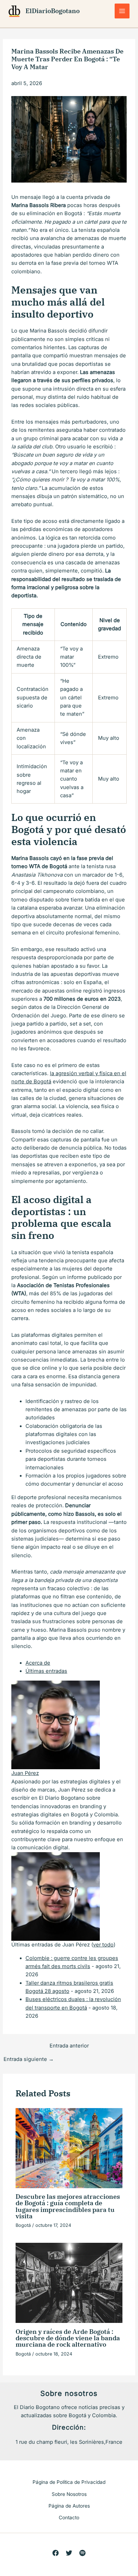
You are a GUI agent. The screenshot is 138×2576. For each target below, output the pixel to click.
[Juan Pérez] (56, 1725)
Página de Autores (69, 2506)
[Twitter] (69, 2553)
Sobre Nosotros (69, 2494)
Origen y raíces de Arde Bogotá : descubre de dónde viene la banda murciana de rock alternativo (68, 2338)
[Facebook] (56, 2553)
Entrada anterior (69, 2046)
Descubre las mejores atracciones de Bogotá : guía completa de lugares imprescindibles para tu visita (68, 2206)
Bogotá (23, 2225)
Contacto (69, 2518)
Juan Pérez (25, 1773)
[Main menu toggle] (122, 11)
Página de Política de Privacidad (69, 2482)
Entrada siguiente (29, 2059)
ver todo (103, 1945)
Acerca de (38, 1663)
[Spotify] (82, 2553)
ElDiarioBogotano (53, 11)
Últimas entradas (46, 1671)
